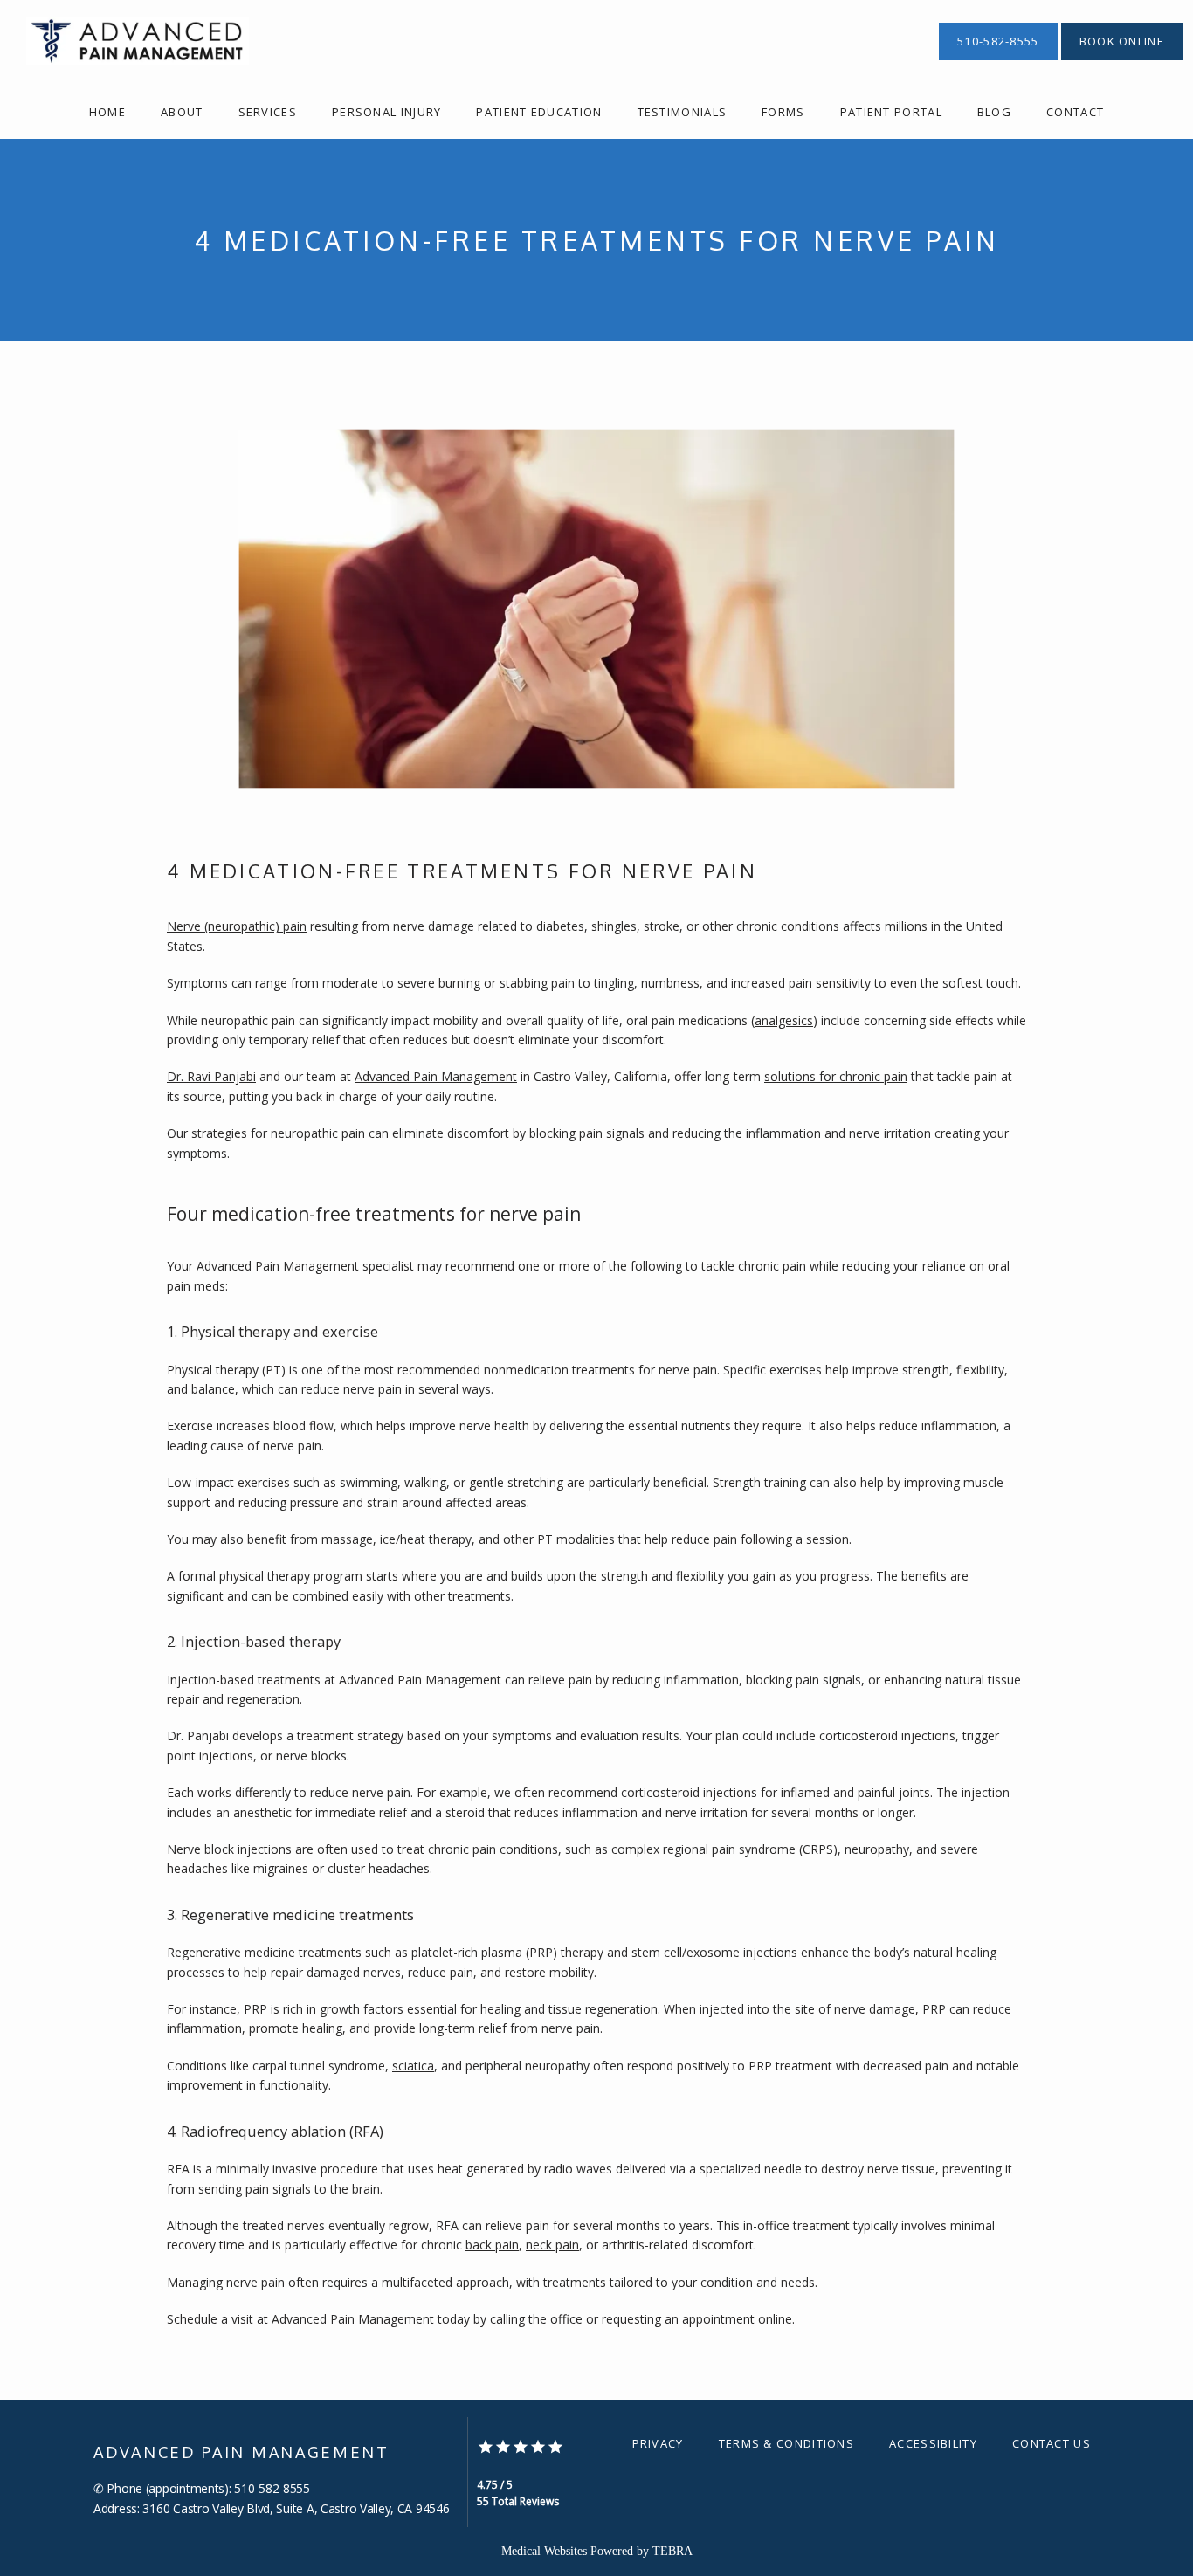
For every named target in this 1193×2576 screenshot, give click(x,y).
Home (107, 112)
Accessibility (933, 2443)
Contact (1075, 112)
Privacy (658, 2443)
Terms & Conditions (786, 2443)
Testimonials (683, 112)
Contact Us (1052, 2443)
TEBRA (672, 2551)
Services (268, 112)
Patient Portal (891, 112)
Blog (994, 112)
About (182, 112)
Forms (783, 112)
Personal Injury (387, 112)
